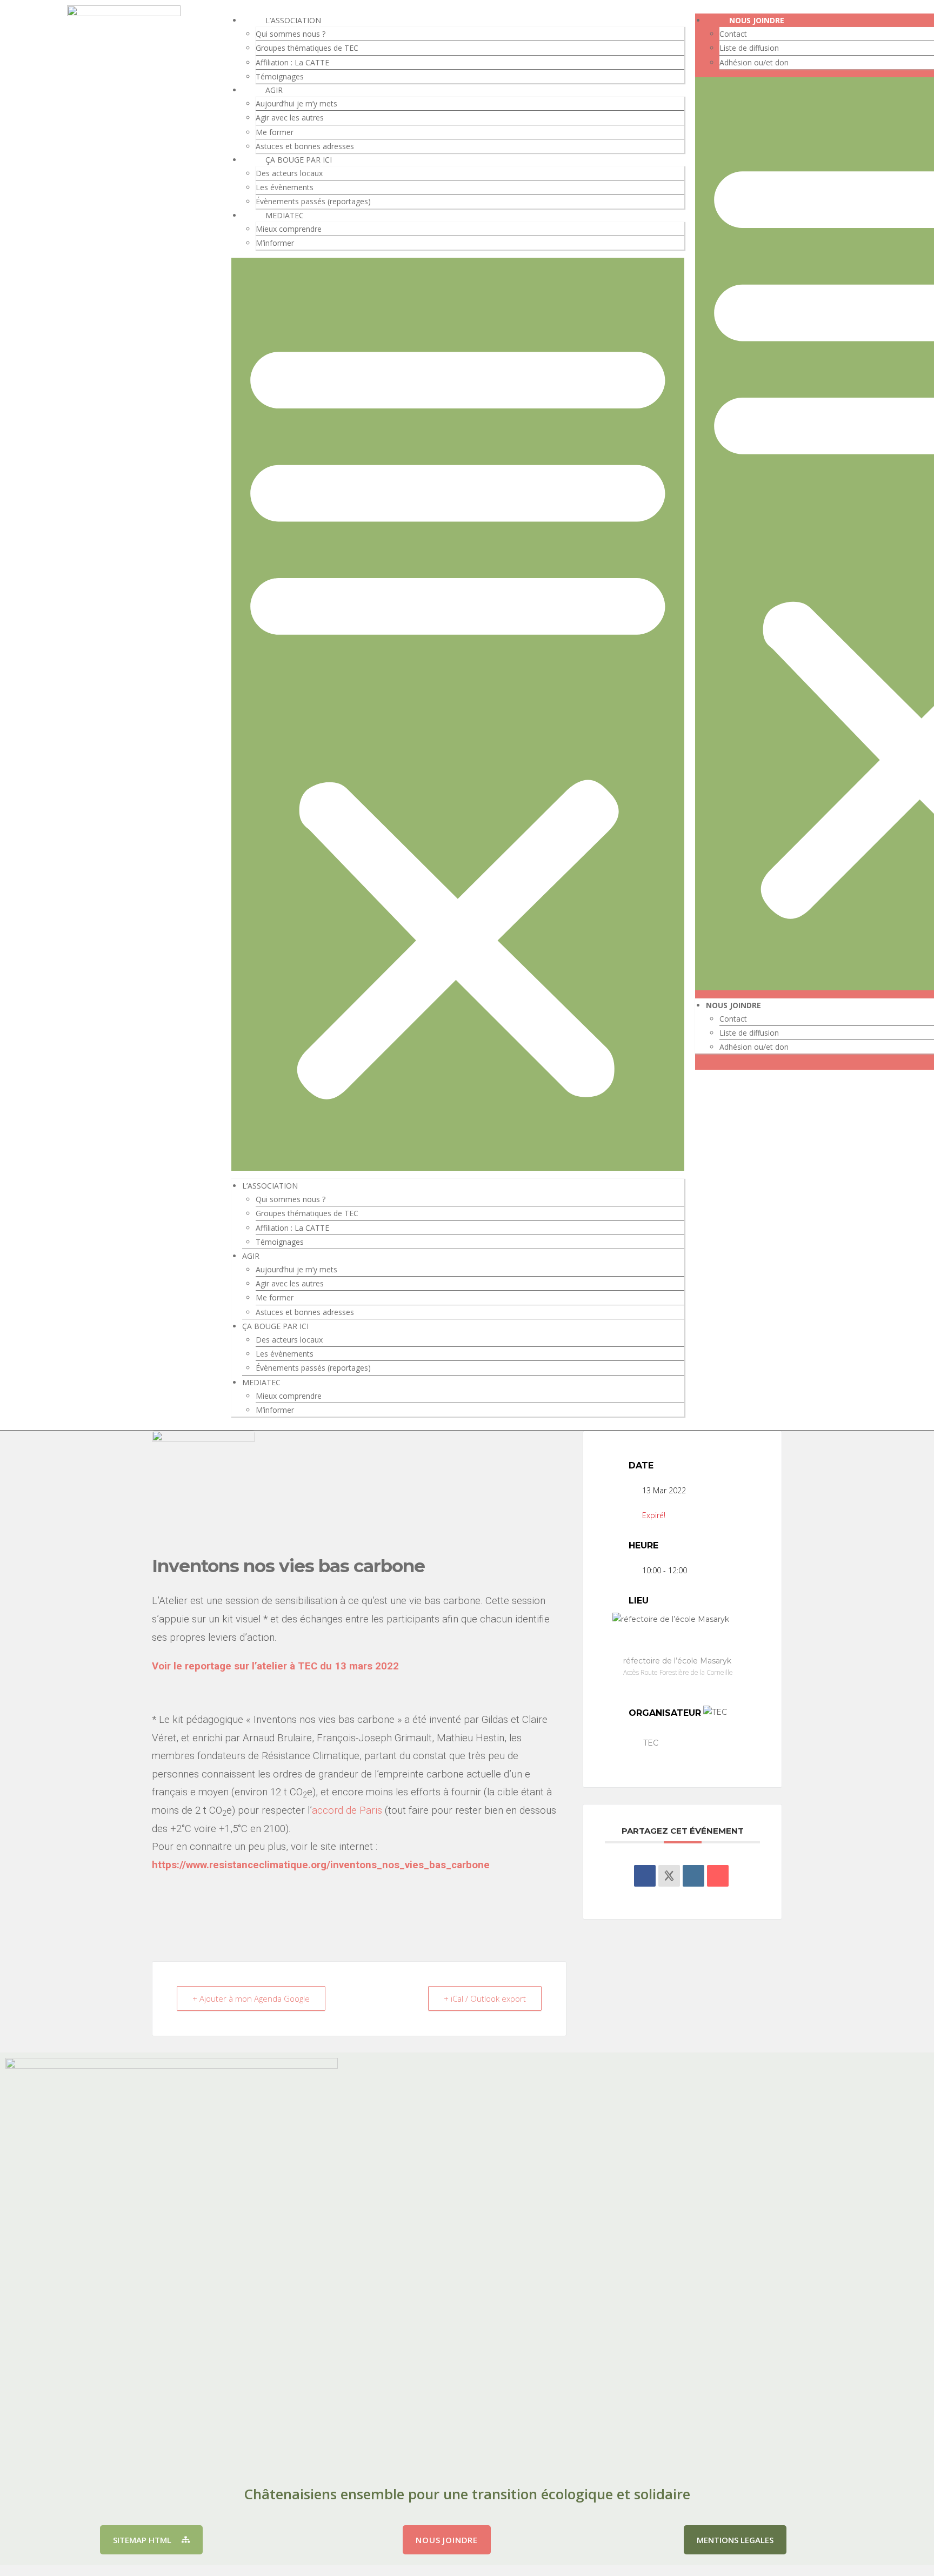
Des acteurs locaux (289, 173)
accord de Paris (347, 1810)
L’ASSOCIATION (293, 20)
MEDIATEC (285, 215)
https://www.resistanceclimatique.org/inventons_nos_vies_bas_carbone (321, 1865)
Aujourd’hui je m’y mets (296, 103)
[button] (458, 714)
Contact (733, 34)
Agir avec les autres (290, 118)
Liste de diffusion (749, 48)
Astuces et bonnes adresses (305, 146)
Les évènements (285, 187)
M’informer (275, 243)
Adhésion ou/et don (754, 62)
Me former (275, 132)
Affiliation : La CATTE (292, 62)
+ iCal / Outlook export (485, 1998)
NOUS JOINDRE (757, 20)
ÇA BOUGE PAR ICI (299, 160)
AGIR (274, 90)
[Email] (718, 1876)
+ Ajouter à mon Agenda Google (251, 1998)
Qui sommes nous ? (291, 34)
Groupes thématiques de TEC (307, 48)
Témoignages (280, 76)
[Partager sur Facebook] (645, 1876)
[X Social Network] (669, 1876)
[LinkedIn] (693, 1876)
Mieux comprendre (289, 229)
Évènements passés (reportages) (313, 201)
